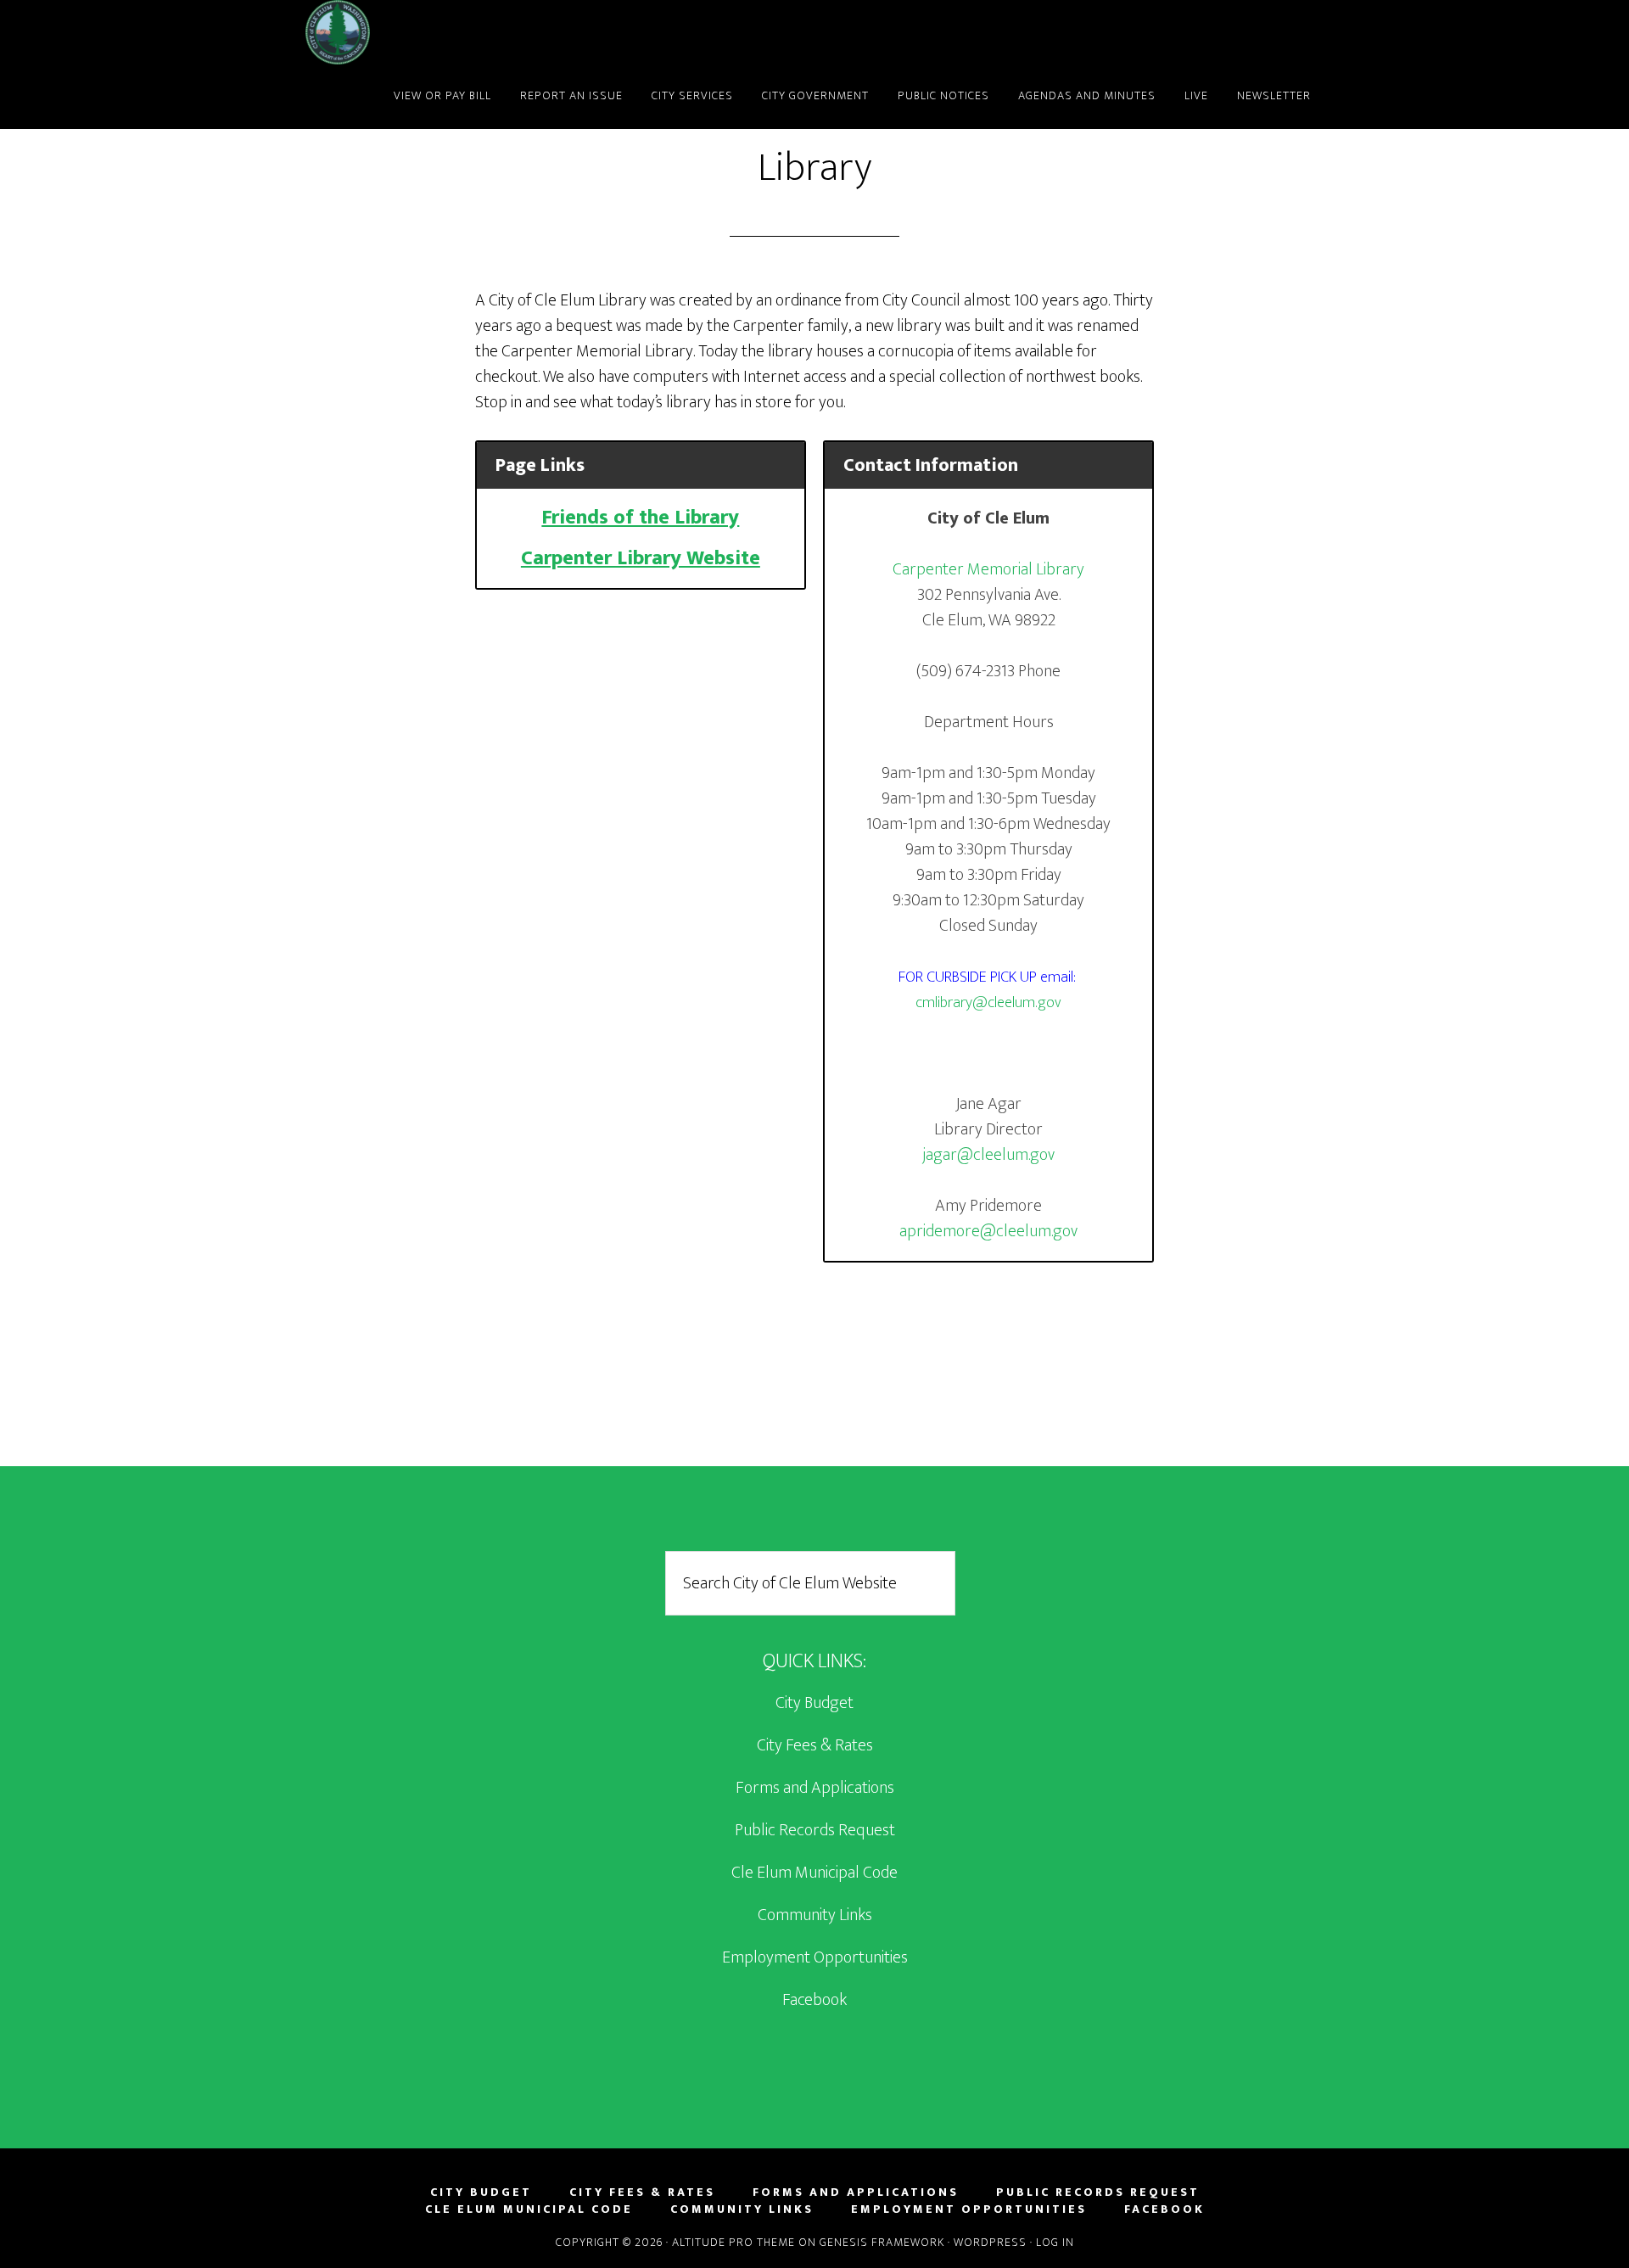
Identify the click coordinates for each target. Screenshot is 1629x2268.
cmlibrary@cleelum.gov (988, 1002)
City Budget (814, 1703)
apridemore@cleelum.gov (988, 1231)
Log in (1055, 2242)
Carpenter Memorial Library (988, 569)
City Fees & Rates (815, 1745)
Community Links (815, 1915)
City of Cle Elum (458, 32)
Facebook (814, 2000)
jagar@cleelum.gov (989, 1155)
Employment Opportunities (815, 1957)
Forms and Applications (815, 1788)
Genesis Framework (882, 2242)
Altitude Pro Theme (733, 2242)
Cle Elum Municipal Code (814, 1873)
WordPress (990, 2242)
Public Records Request (815, 1830)
